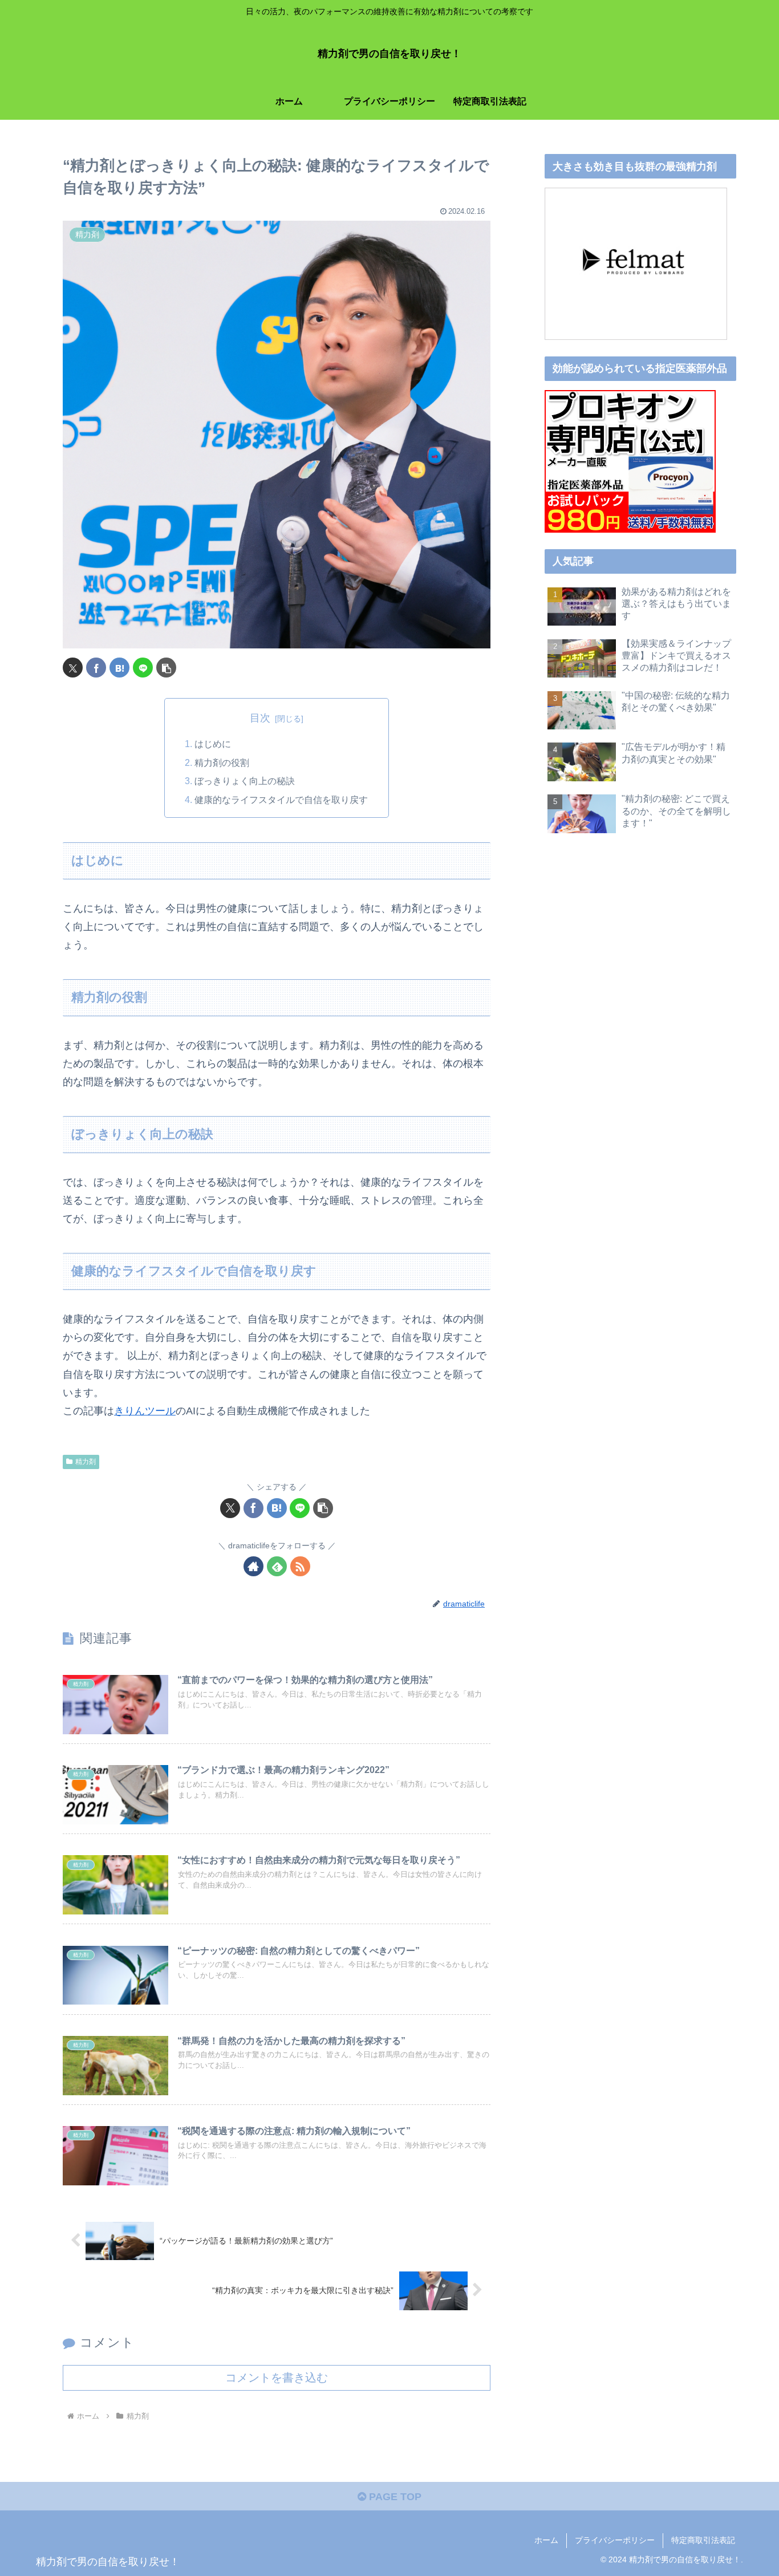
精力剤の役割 (222, 762)
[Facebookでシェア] (96, 668)
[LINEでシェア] (143, 668)
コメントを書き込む (277, 2378)
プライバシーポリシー (615, 2540)
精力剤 (86, 1462)
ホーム (546, 2540)
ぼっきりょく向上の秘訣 (245, 781)
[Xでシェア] (73, 668)
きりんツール (145, 1411)
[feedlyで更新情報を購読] (277, 1566)
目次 (260, 718)
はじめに (213, 744)
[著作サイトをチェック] (253, 1566)
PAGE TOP (394, 2497)
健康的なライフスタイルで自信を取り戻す (281, 800)
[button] (166, 668)
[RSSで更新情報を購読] (300, 1566)
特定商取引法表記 (703, 2540)
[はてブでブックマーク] (119, 668)
